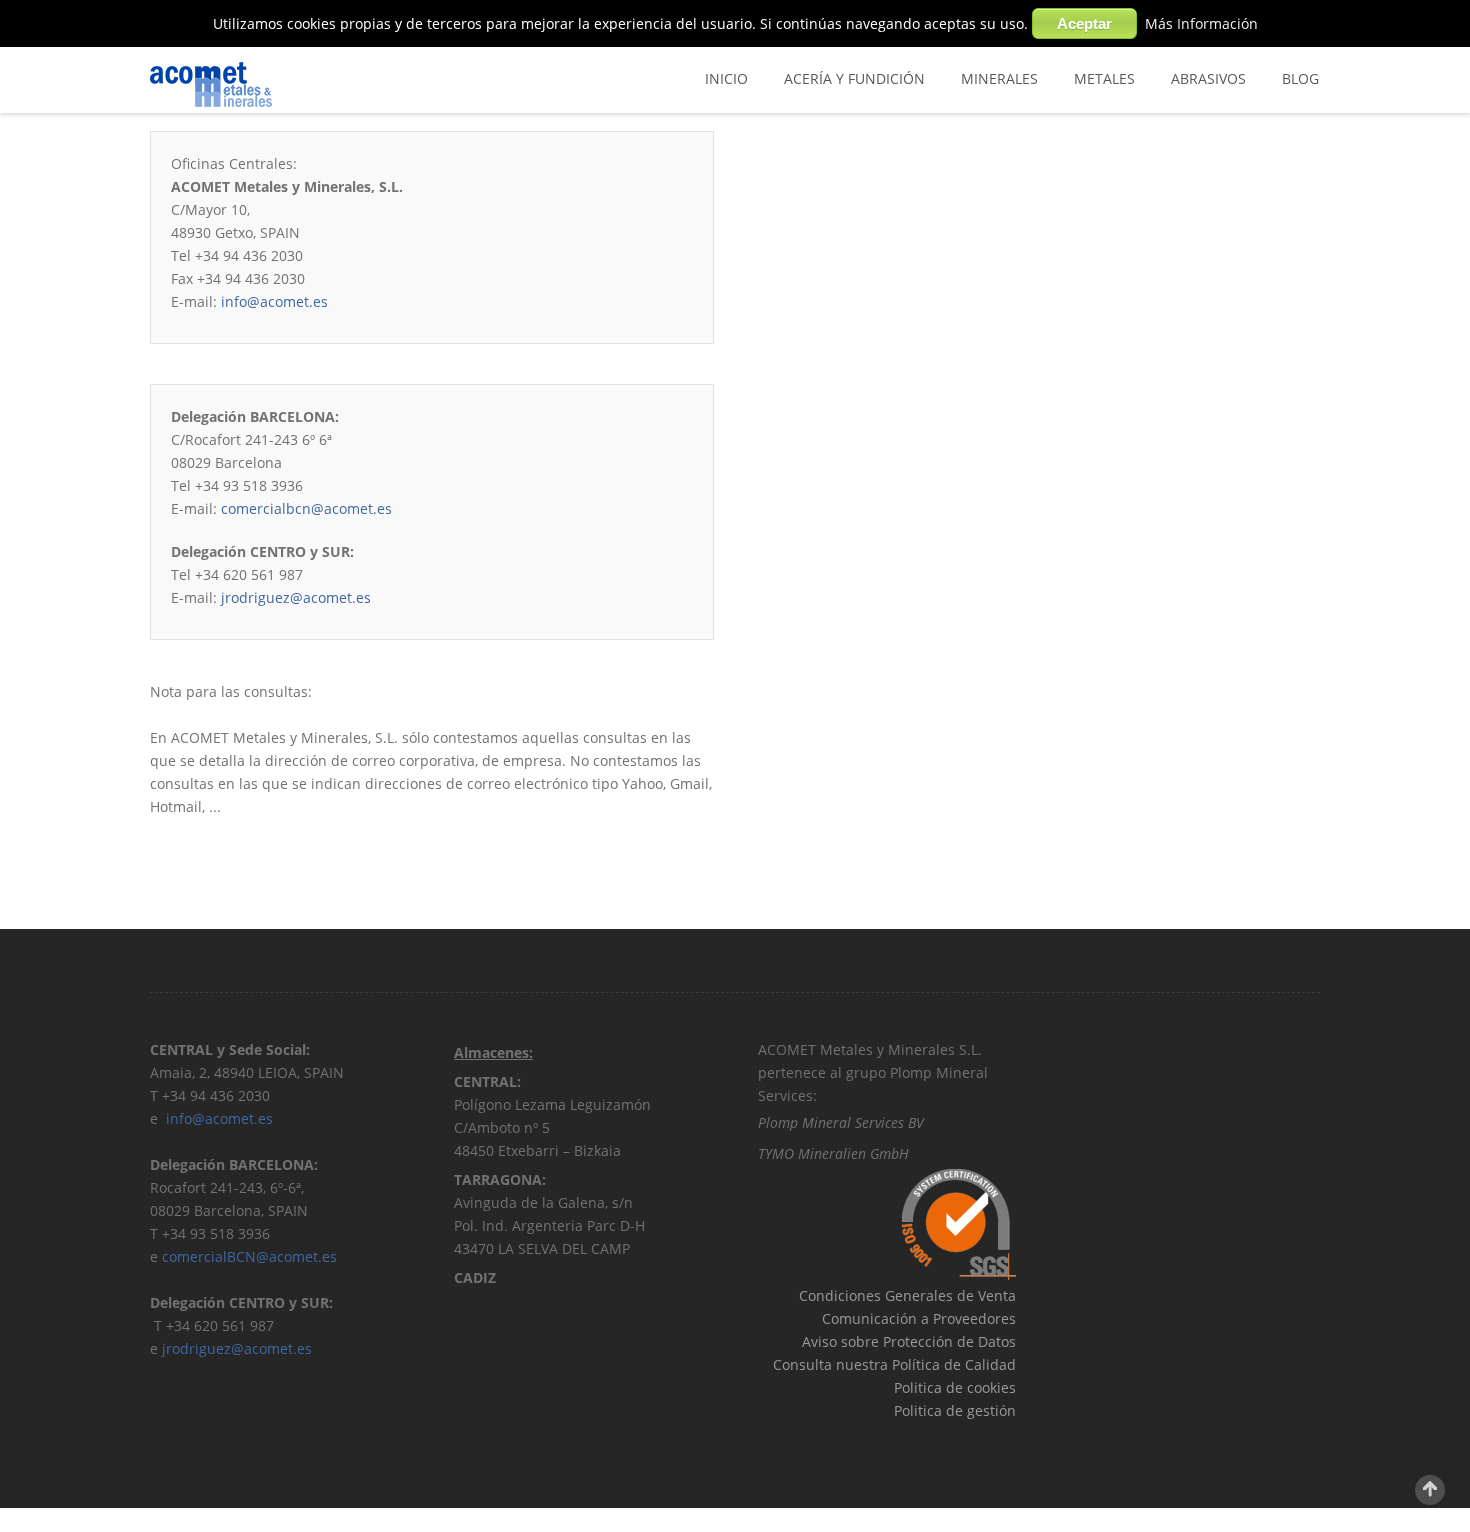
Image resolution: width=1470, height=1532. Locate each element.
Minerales (999, 78)
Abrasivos (1208, 78)
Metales (1104, 78)
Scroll (1430, 1490)
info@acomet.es (274, 301)
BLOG (1300, 78)
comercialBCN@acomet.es (249, 1256)
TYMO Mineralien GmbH (833, 1153)
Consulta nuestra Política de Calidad (894, 1364)
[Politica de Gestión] (760, 1433)
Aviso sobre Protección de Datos (909, 1341)
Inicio (726, 78)
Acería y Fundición (854, 78)
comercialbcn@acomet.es (306, 508)
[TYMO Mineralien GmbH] (921, 1153)
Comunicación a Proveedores (919, 1318)
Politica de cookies (955, 1387)
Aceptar (1084, 23)
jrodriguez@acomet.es (296, 597)
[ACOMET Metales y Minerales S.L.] (296, 84)
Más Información (1201, 23)
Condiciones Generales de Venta (907, 1295)
